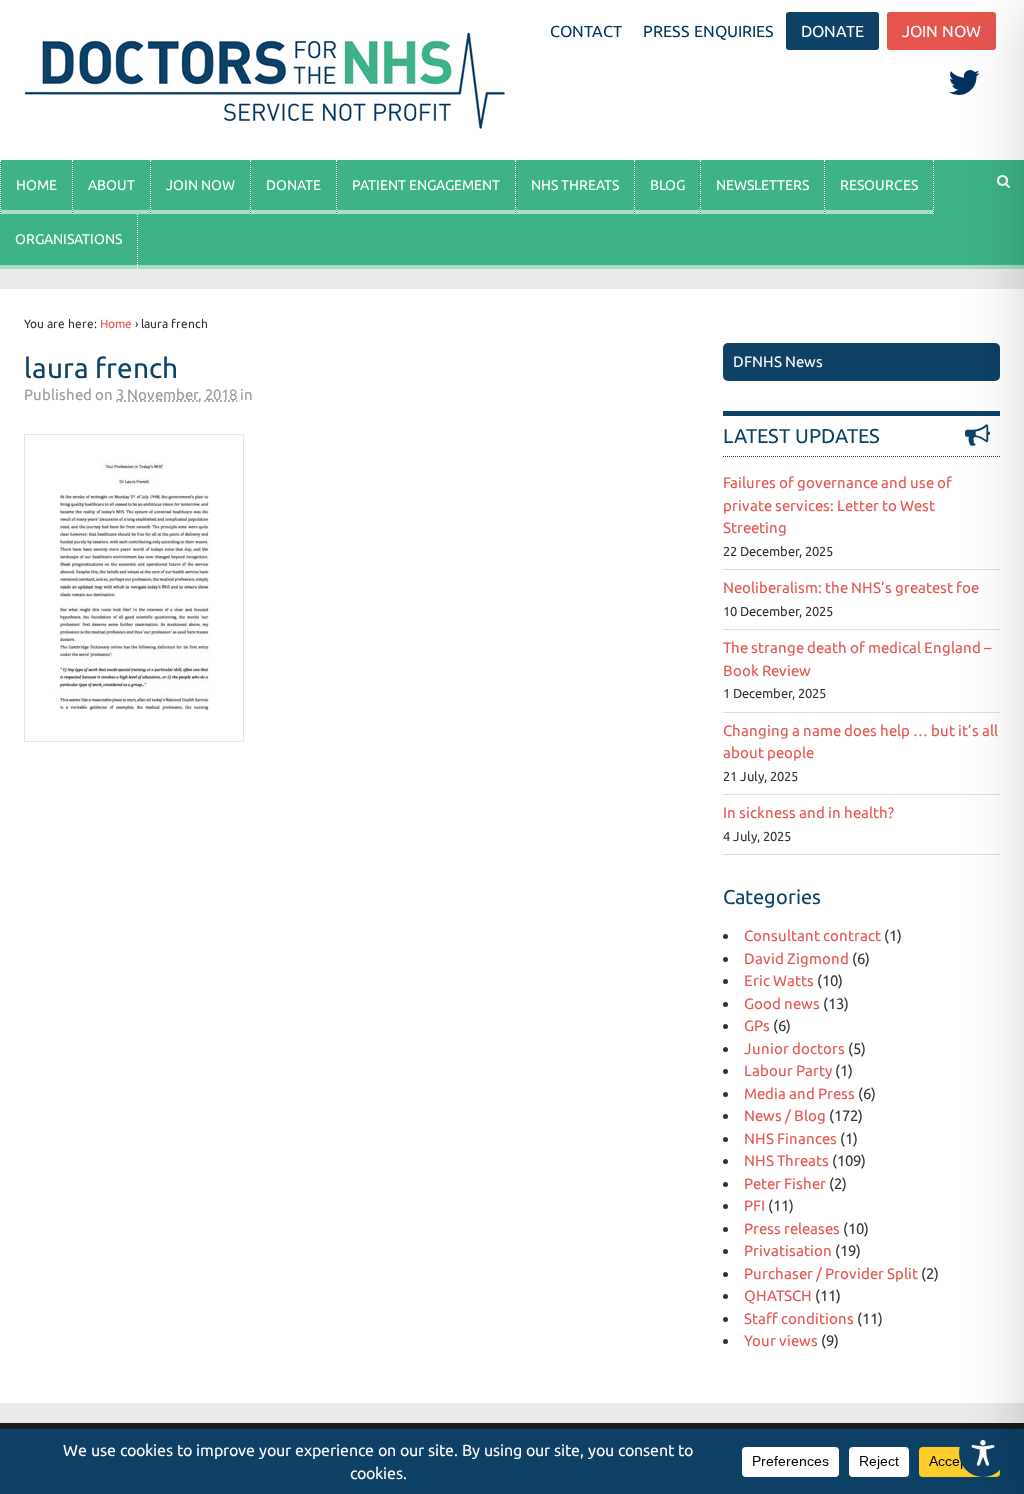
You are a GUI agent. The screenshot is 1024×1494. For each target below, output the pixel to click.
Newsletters (762, 185)
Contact (586, 31)
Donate (832, 31)
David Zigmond (796, 958)
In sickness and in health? (808, 812)
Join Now (941, 31)
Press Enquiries (708, 31)
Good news (782, 1003)
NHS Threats (575, 185)
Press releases (792, 1228)
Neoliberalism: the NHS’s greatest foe (851, 587)
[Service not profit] (268, 128)
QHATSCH (778, 1295)
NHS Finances (790, 1138)
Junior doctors (794, 1048)
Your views (781, 1340)
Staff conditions (799, 1318)
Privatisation (788, 1250)
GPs (757, 1025)
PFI (754, 1205)
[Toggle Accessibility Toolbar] (983, 1453)
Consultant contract (812, 935)
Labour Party (788, 1070)
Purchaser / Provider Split (831, 1273)
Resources (879, 185)
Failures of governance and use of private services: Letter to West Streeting (837, 505)
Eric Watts (779, 980)
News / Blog (785, 1115)
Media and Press (799, 1093)
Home (36, 185)
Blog (667, 185)
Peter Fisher (785, 1183)
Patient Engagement (426, 185)
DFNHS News (778, 361)
